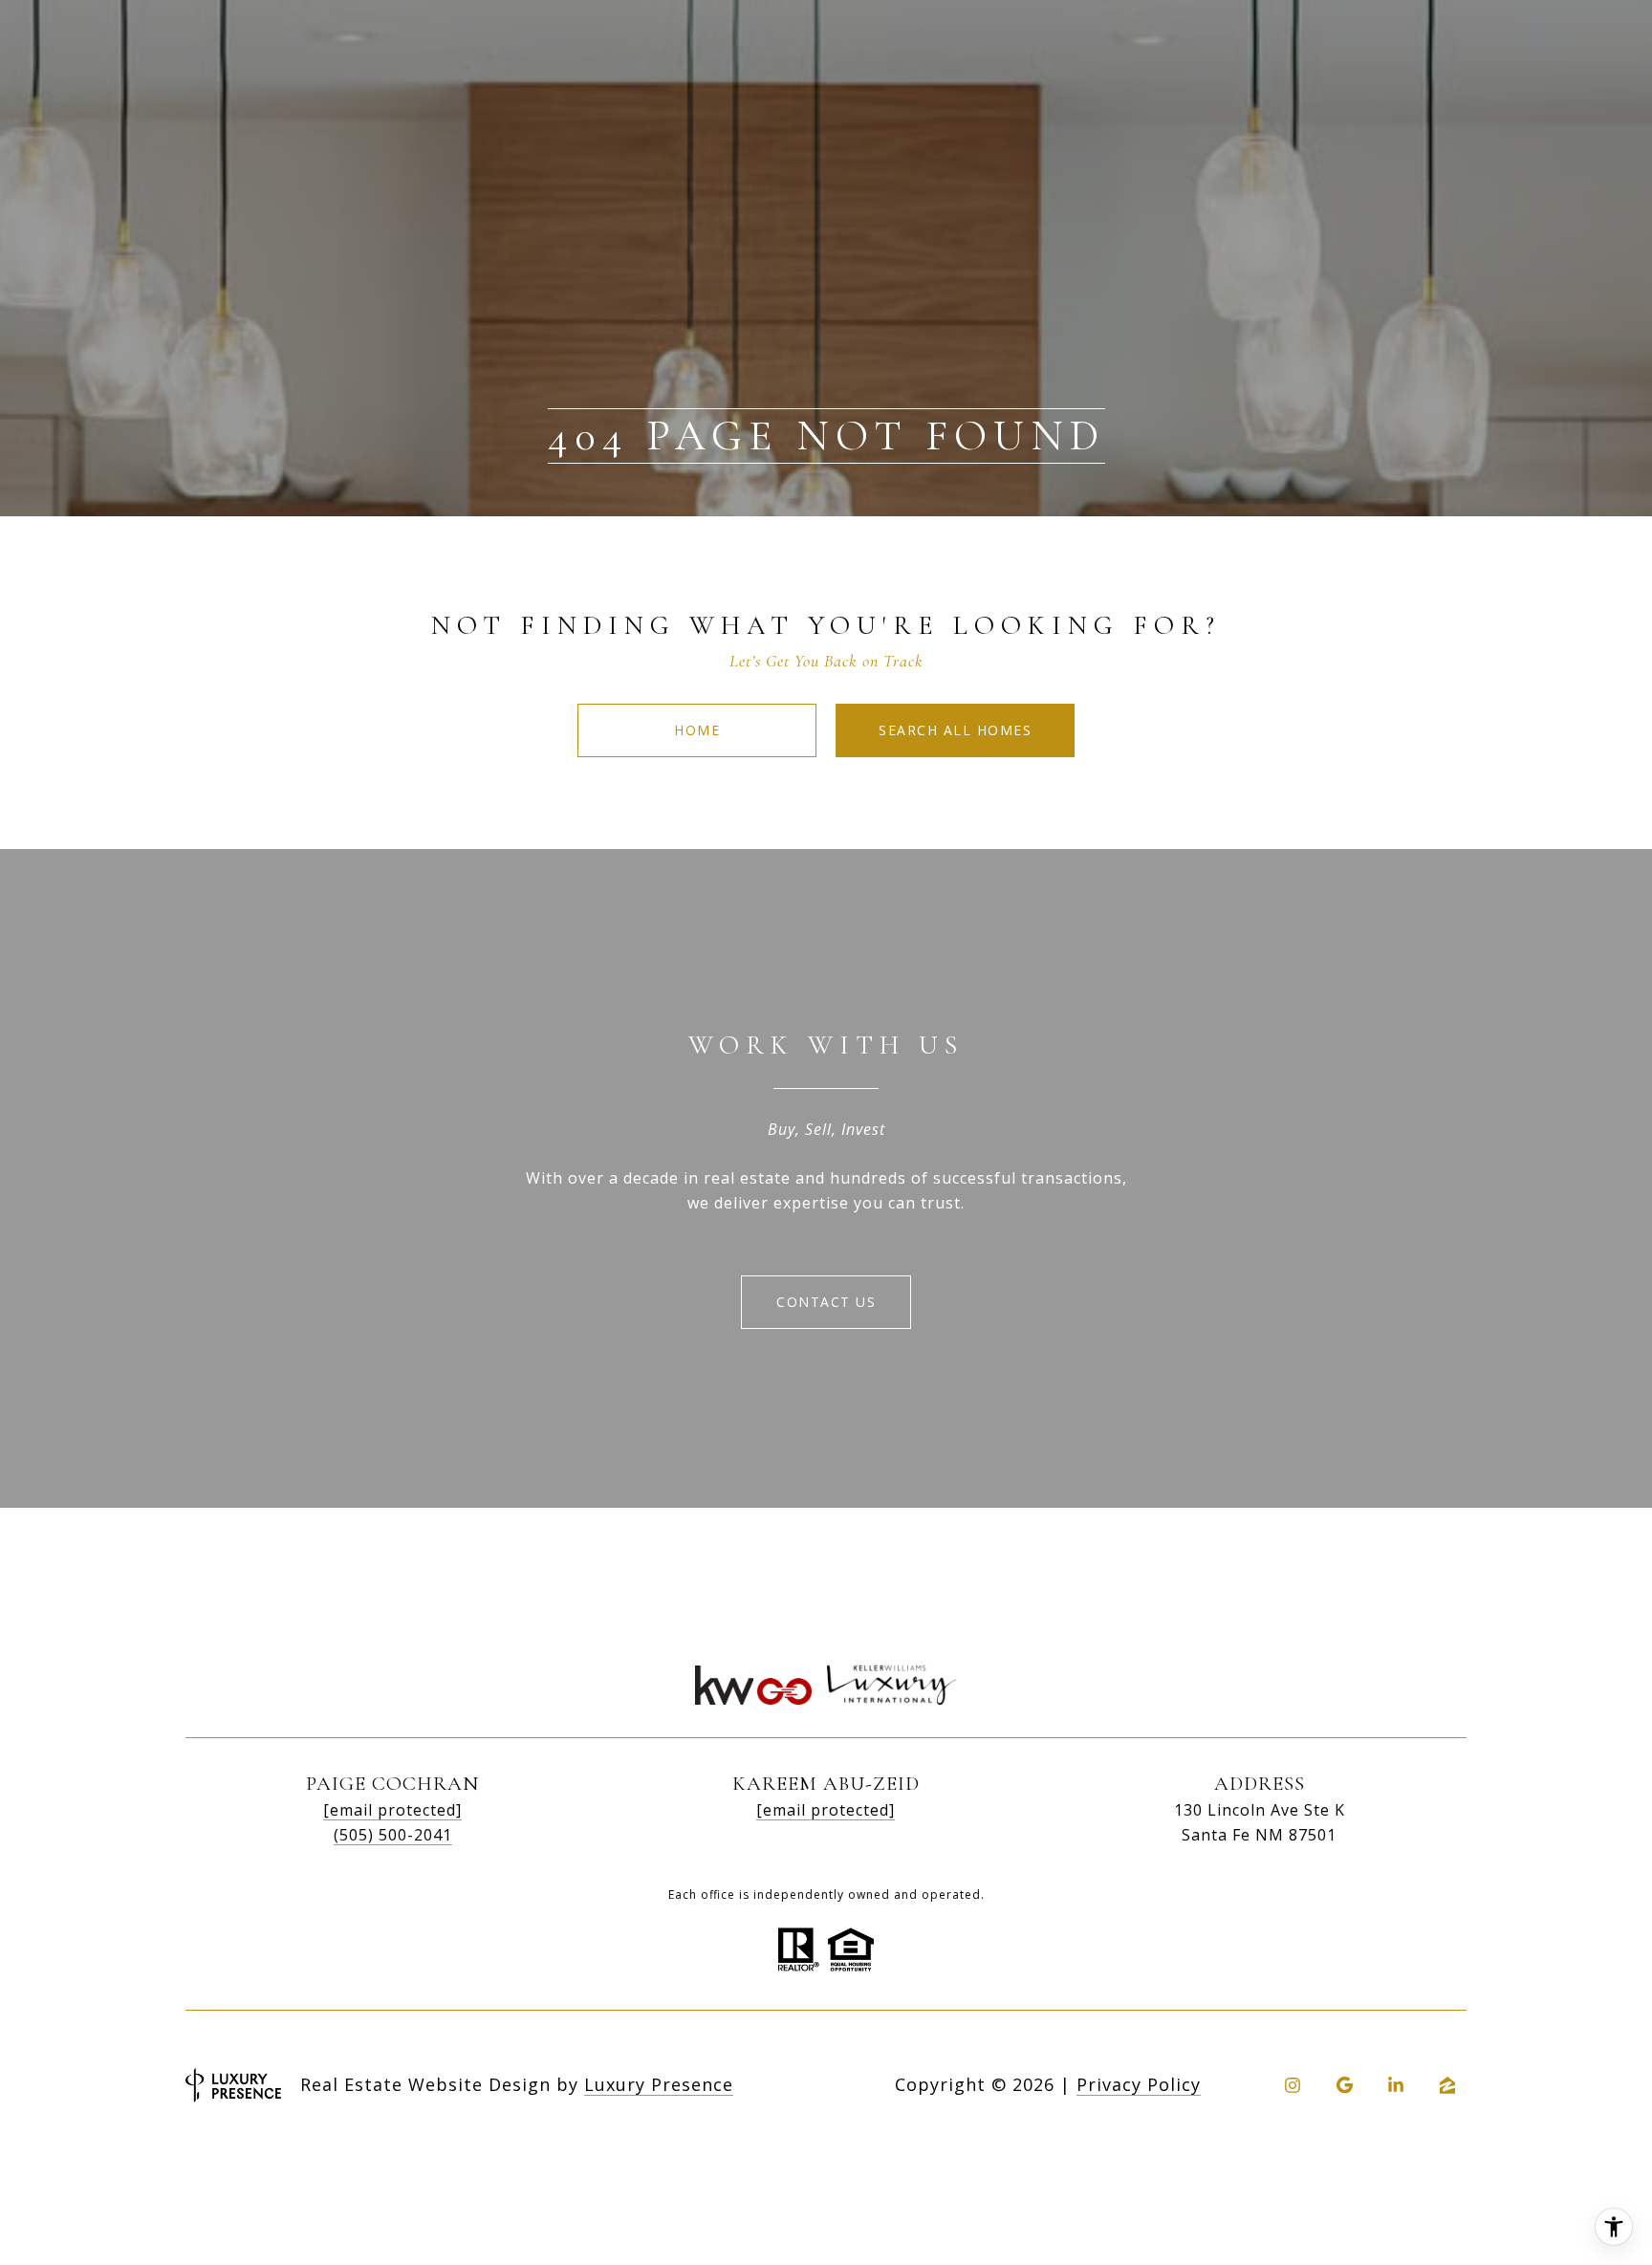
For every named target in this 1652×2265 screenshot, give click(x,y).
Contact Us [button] (826, 1302)
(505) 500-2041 (393, 1835)
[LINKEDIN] (1396, 2085)
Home (697, 730)
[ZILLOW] (1447, 2085)
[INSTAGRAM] (1293, 2085)
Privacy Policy (1139, 2084)
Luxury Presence (659, 2084)
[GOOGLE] (1344, 2085)
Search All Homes (955, 730)
